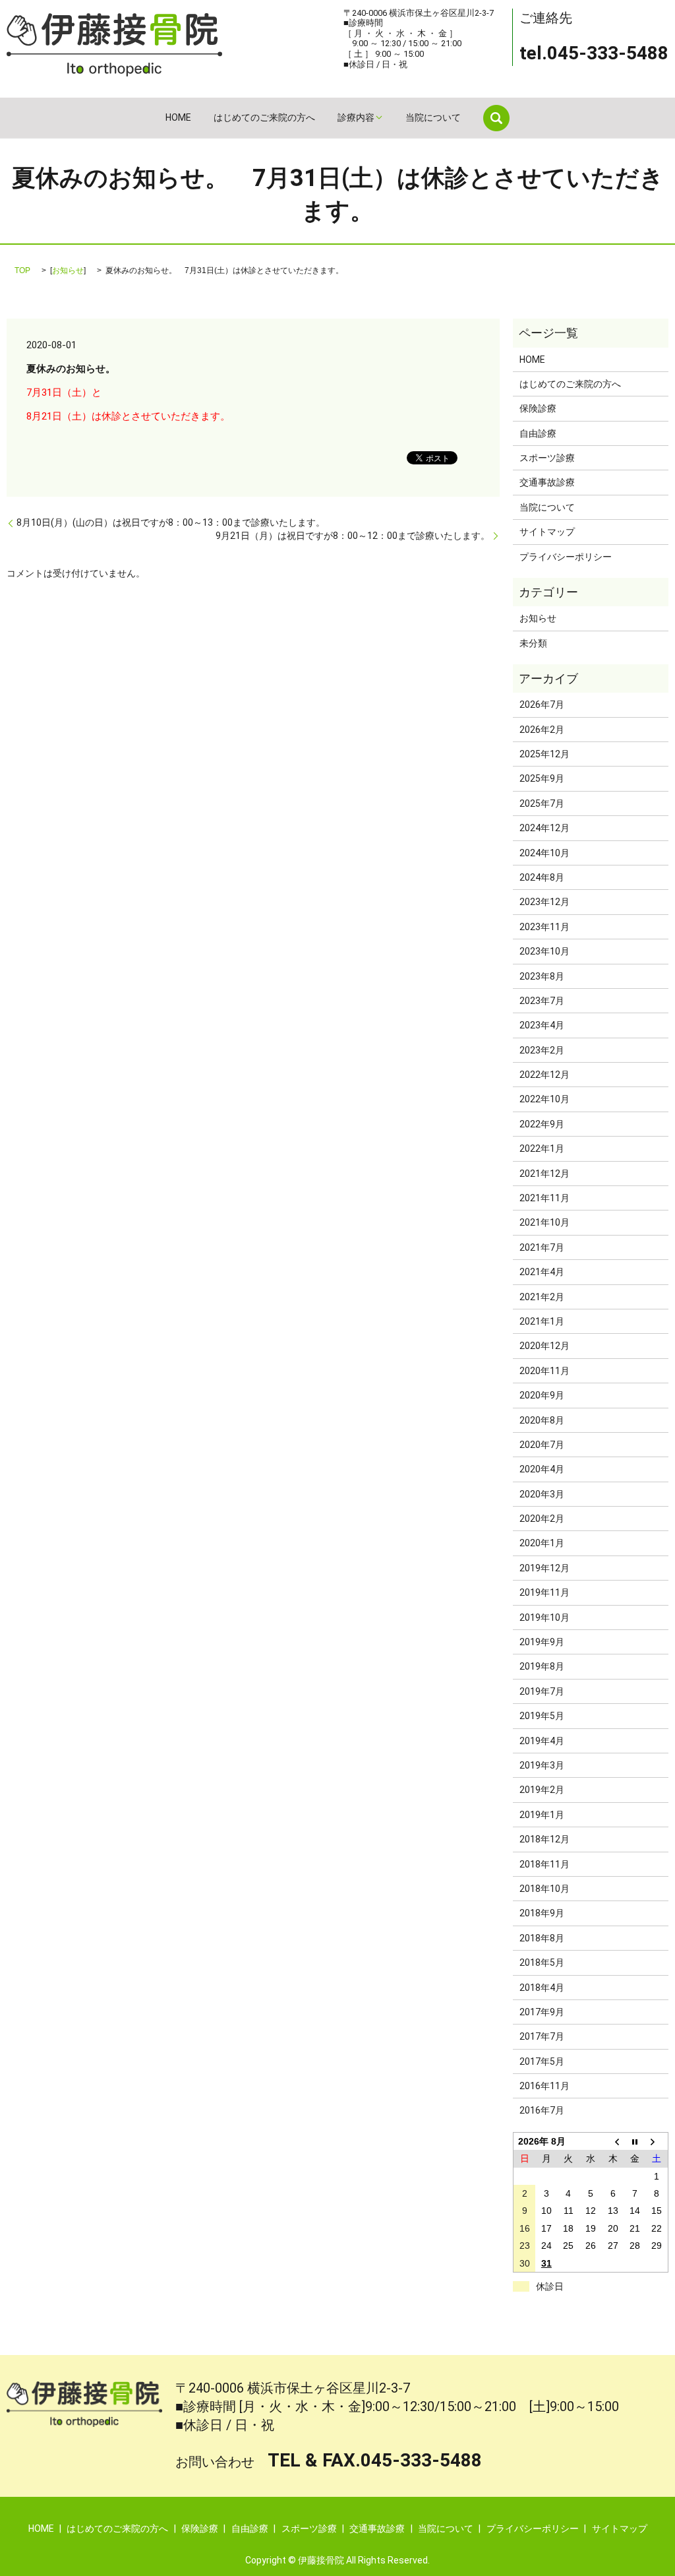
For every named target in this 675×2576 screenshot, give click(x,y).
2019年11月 (544, 1592)
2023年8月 (542, 976)
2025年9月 (542, 778)
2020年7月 (542, 1445)
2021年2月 (542, 1297)
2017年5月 (542, 2061)
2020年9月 (542, 1395)
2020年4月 (542, 1469)
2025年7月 (542, 803)
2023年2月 (542, 1050)
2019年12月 (544, 1568)
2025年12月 (544, 754)
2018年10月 (544, 1889)
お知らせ (68, 270)
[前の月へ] (613, 2141)
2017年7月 (542, 2036)
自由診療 (538, 433)
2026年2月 (542, 730)
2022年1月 (542, 1148)
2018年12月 (544, 1839)
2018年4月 (542, 1988)
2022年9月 (542, 1124)
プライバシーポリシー (566, 557)
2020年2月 (542, 1519)
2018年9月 (542, 1913)
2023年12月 (544, 902)
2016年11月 (544, 2086)
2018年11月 (544, 1864)
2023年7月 (542, 1001)
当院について (433, 117)
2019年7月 (542, 1691)
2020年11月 (544, 1371)
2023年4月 (542, 1025)
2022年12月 (544, 1075)
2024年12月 (544, 828)
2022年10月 (544, 1099)
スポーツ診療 (547, 458)
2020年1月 (542, 1543)
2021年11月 (544, 1198)
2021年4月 (542, 1272)
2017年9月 (542, 2012)
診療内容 (356, 117)
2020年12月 (544, 1346)
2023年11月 (544, 927)
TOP (22, 270)
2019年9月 (542, 1642)
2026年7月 (542, 705)
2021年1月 (542, 1321)
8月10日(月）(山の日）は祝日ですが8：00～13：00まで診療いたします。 (171, 522)
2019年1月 (542, 1815)
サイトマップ (547, 532)
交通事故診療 (547, 482)
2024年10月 (544, 853)
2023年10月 (544, 951)
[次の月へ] (657, 2141)
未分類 (533, 643)
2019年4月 (542, 1741)
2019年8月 (542, 1666)
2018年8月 (542, 1938)
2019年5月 (542, 1716)
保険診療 (538, 408)
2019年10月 (544, 1618)
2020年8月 (542, 1420)
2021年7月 (542, 1247)
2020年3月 (542, 1494)
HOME (178, 117)
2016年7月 (542, 2110)
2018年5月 (542, 1963)
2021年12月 (544, 1174)
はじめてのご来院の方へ (264, 117)
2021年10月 (544, 1222)
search (496, 118)
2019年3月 (542, 1765)
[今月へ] (635, 2141)
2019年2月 (542, 1790)
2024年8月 (542, 877)
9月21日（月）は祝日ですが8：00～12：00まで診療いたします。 (353, 536)
